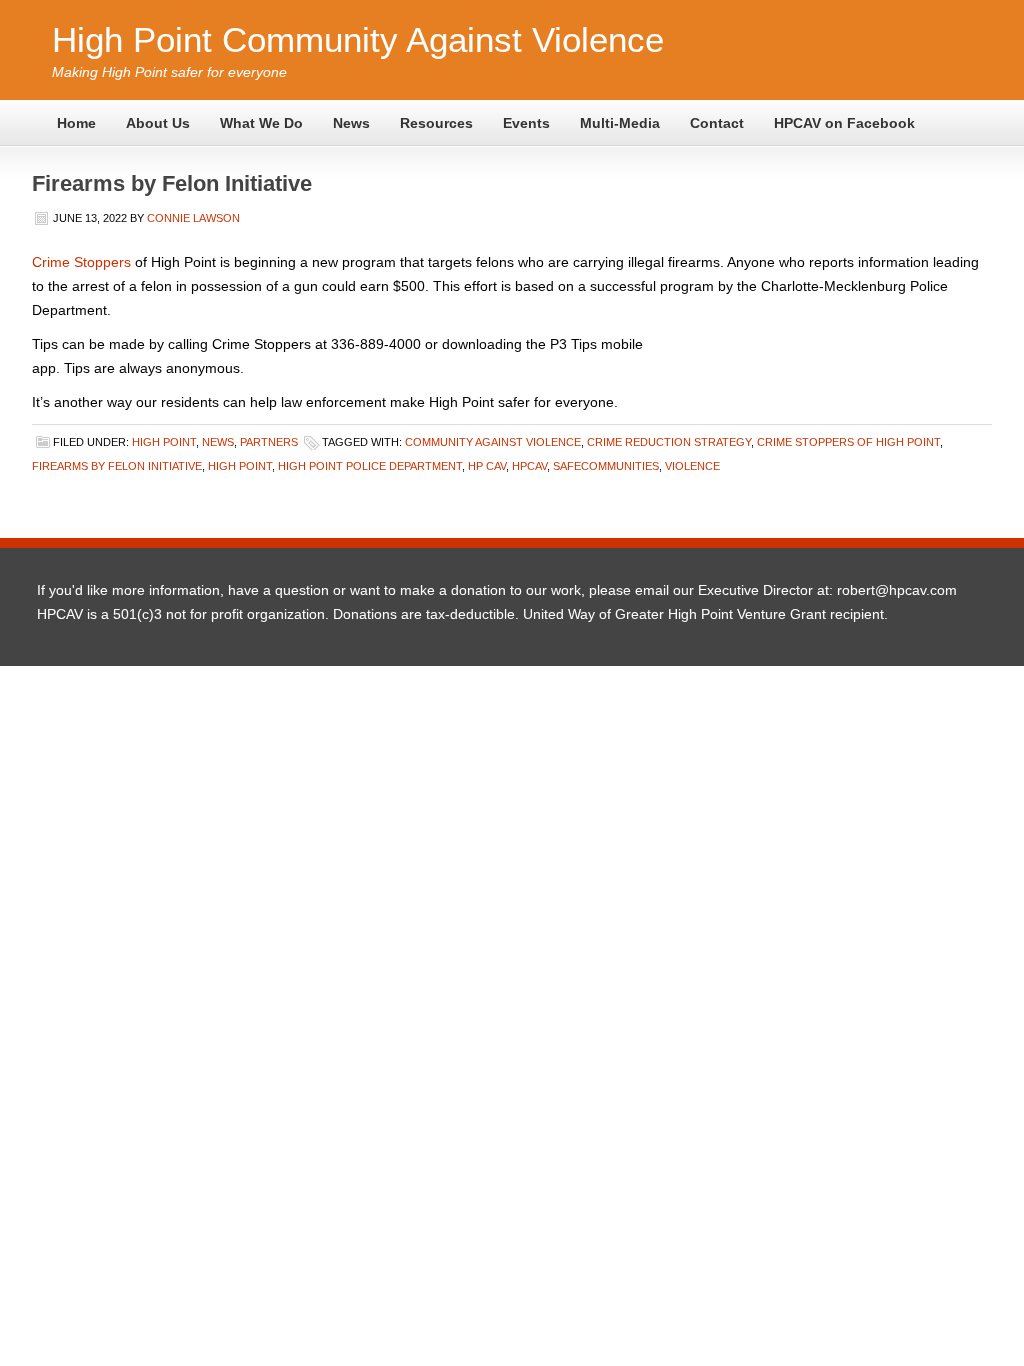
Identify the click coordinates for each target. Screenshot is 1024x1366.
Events (526, 123)
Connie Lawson (193, 218)
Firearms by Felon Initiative (172, 183)
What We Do (261, 123)
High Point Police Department (370, 466)
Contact (717, 123)
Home (76, 123)
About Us (158, 123)
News (351, 123)
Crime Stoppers (81, 262)
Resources (436, 123)
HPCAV (529, 466)
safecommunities (606, 466)
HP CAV (487, 466)
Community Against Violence (493, 442)
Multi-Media (620, 123)
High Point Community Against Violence (358, 39)
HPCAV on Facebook (844, 123)
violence (692, 466)
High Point (164, 442)
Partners (269, 442)
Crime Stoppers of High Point (848, 442)
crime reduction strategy (669, 442)
